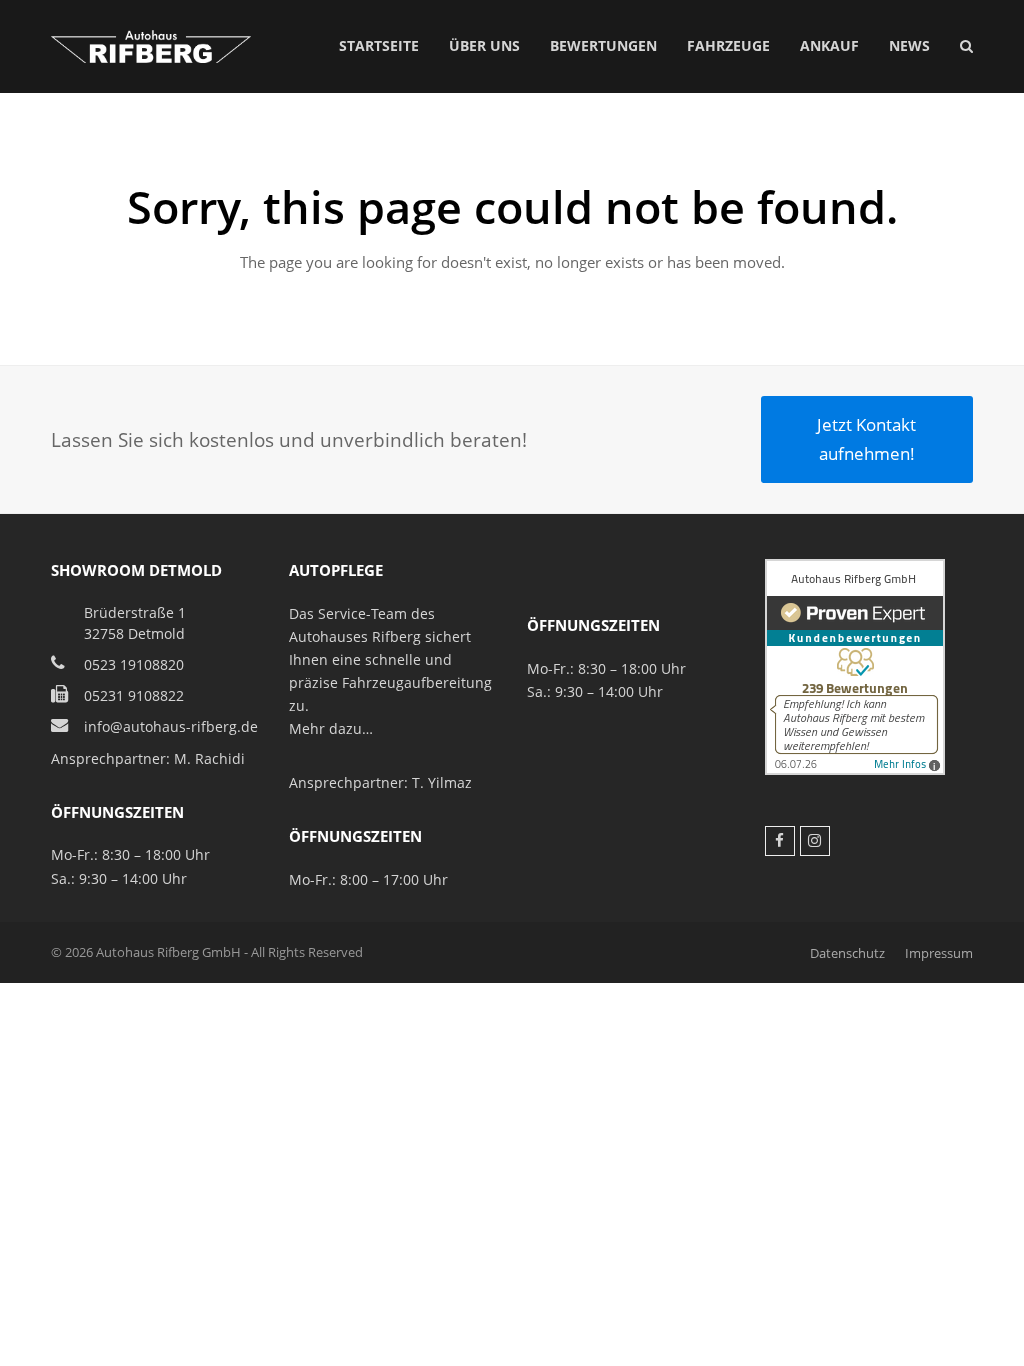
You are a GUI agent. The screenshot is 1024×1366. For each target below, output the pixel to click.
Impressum (939, 953)
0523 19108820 (134, 664)
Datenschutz (847, 953)
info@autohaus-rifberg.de (171, 726)
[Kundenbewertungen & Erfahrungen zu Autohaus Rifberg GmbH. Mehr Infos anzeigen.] (855, 769)
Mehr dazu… (331, 728)
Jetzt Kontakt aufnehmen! (866, 438)
